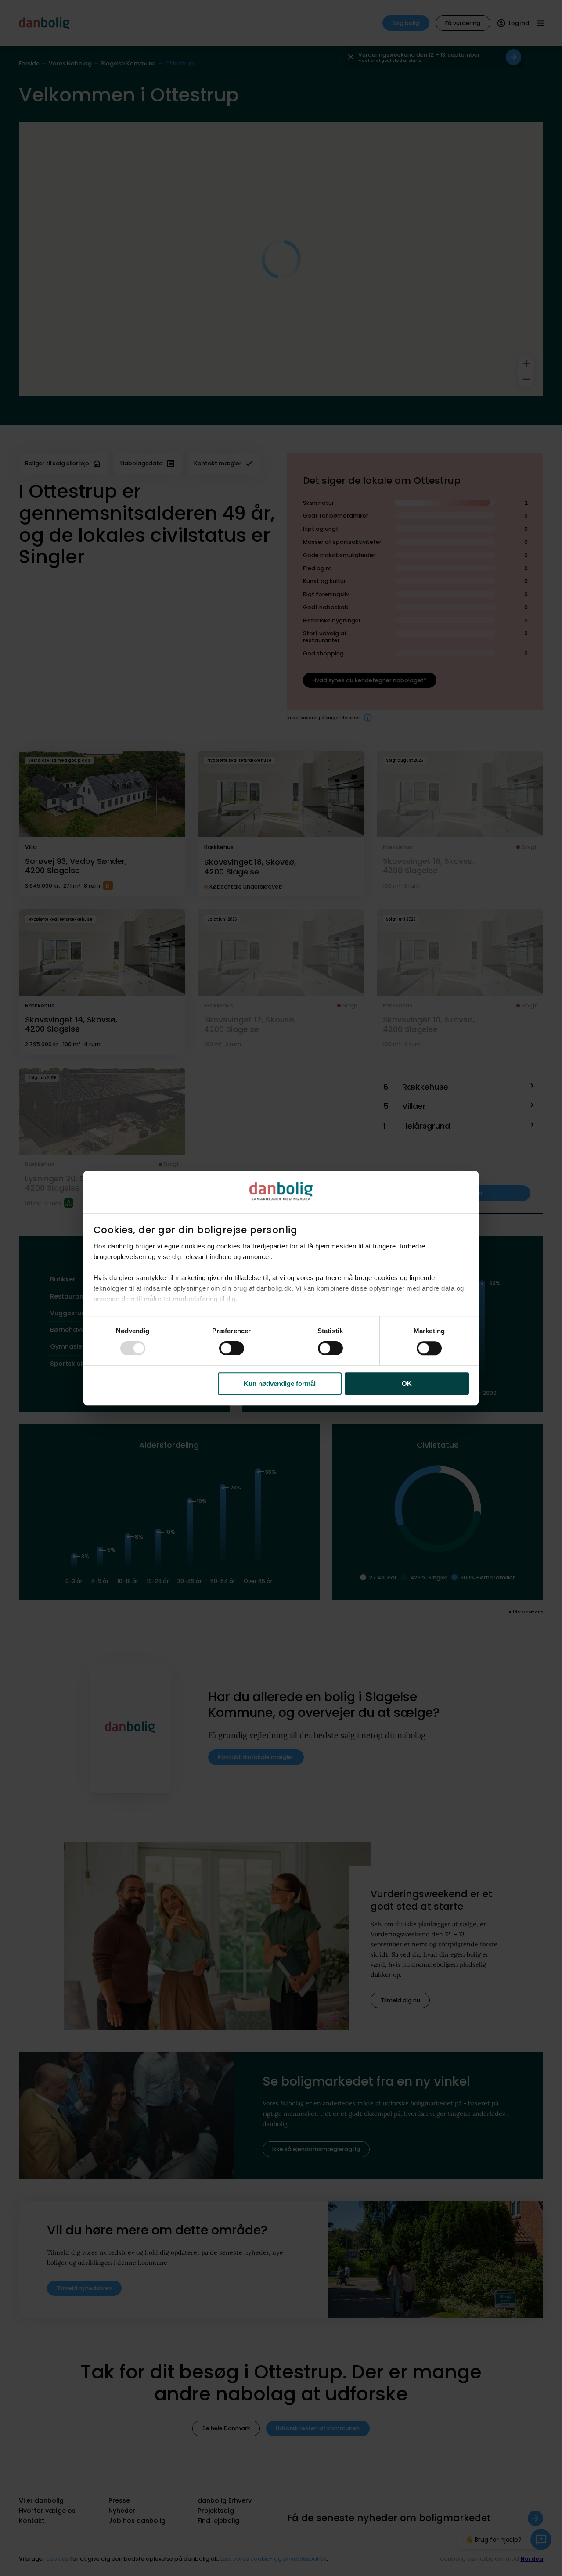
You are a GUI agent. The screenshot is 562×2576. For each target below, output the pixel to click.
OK (407, 1383)
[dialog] (281, 1288)
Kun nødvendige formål (280, 1383)
